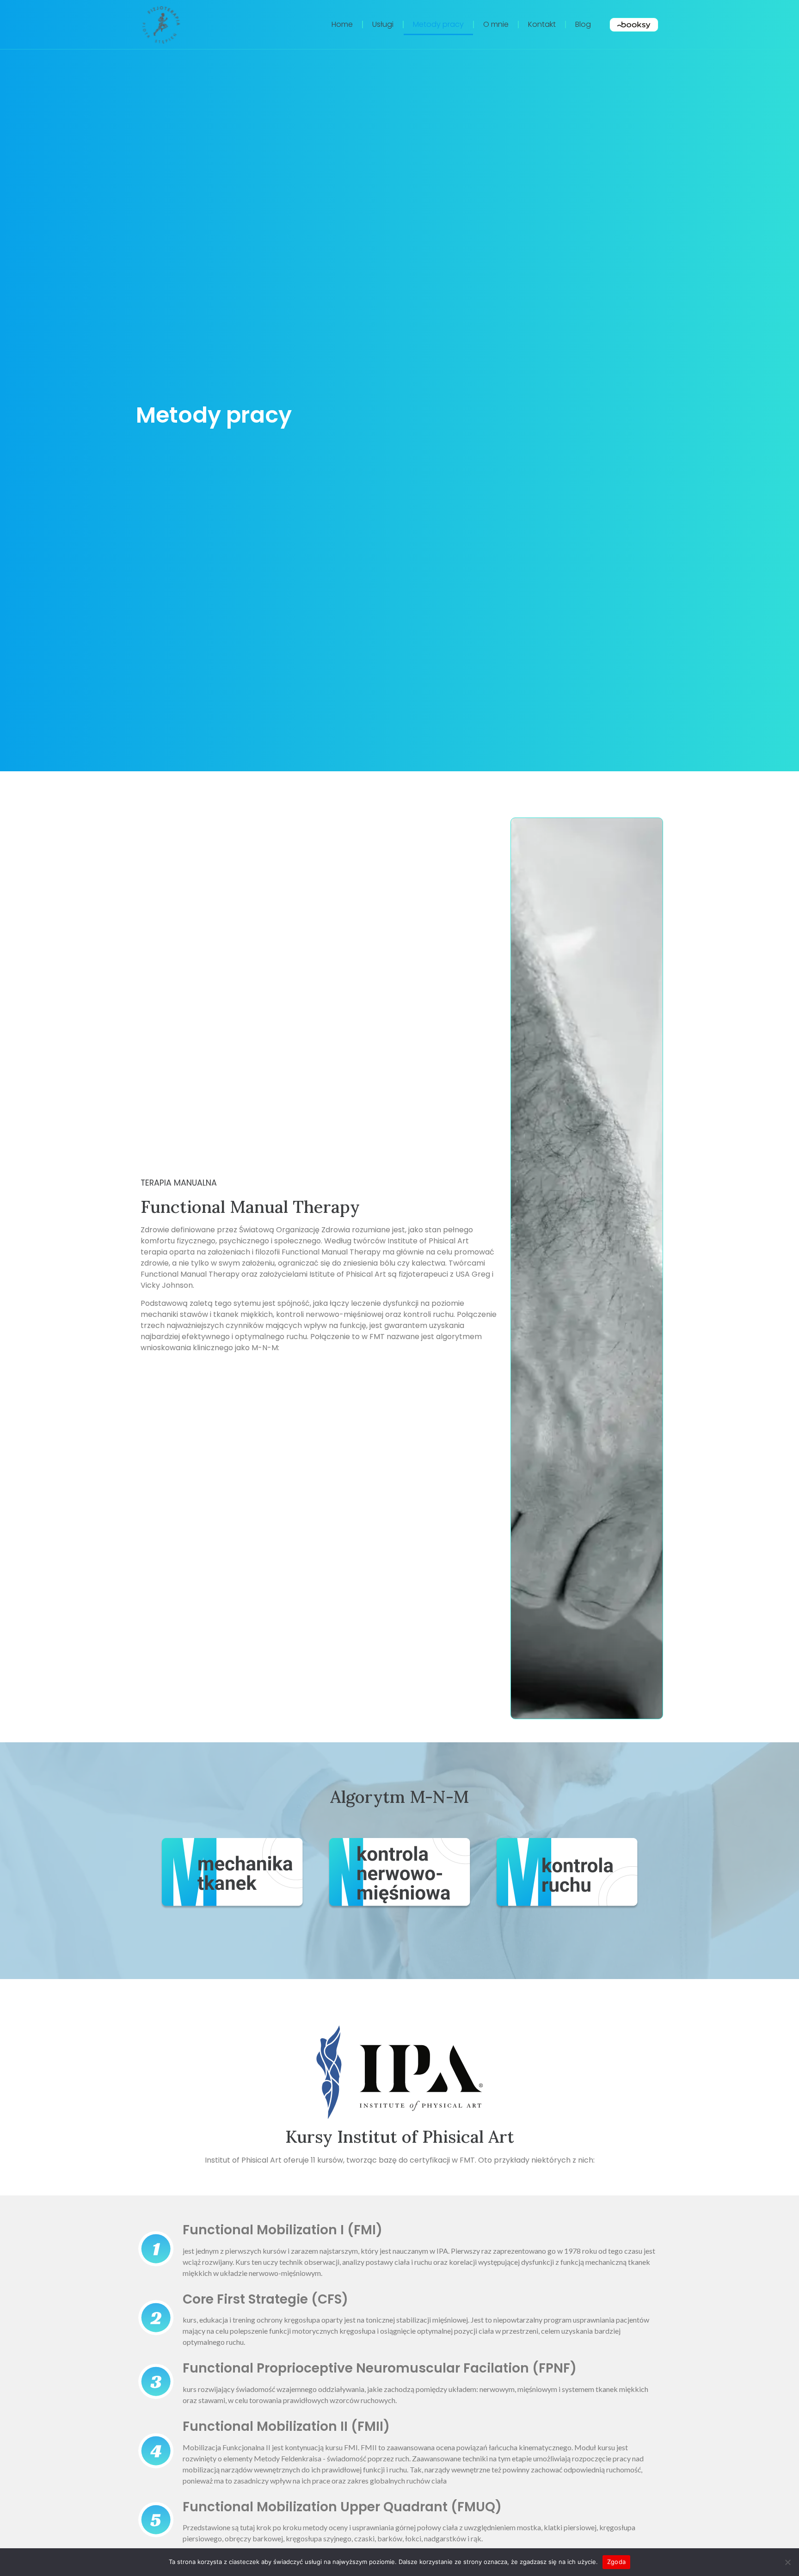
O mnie (496, 24)
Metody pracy (438, 24)
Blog (583, 24)
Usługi (383, 24)
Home (342, 24)
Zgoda (616, 2562)
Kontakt (542, 24)
